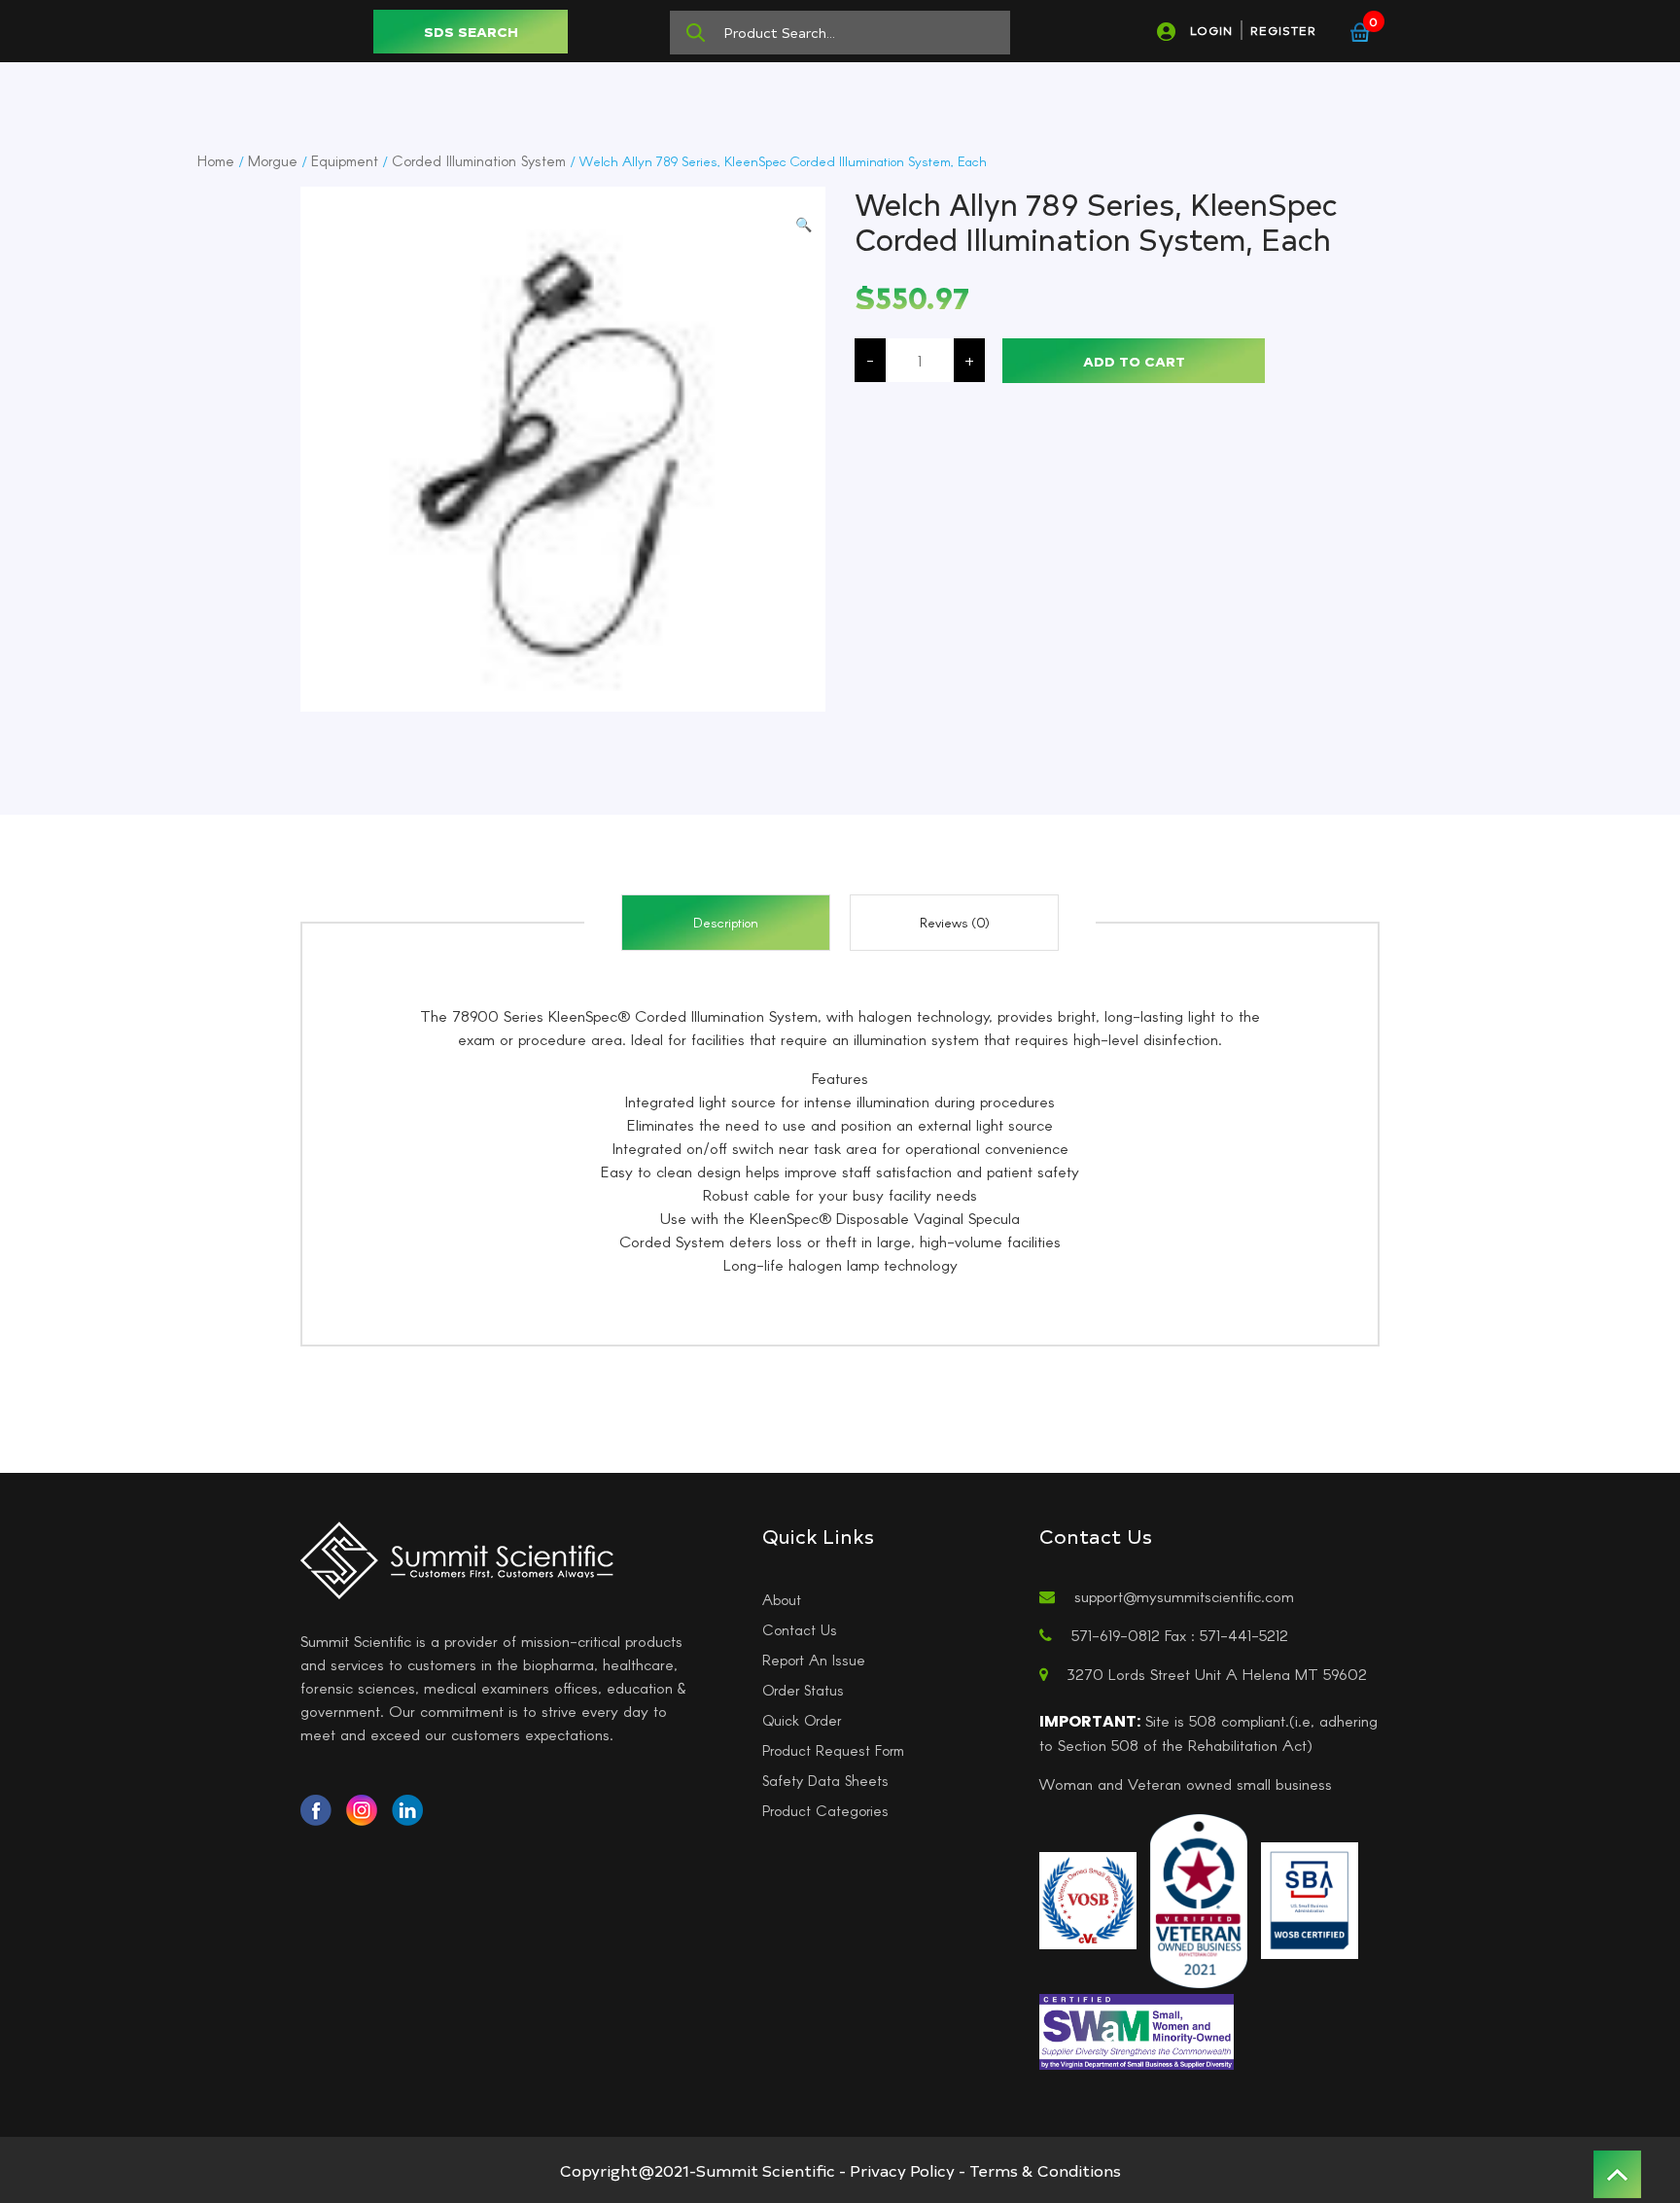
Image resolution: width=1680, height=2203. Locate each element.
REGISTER (1283, 30)
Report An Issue (814, 1660)
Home (216, 160)
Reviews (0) (955, 922)
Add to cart (1134, 361)
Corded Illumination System (479, 160)
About (782, 1599)
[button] (804, 224)
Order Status (803, 1690)
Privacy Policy (902, 2170)
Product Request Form (833, 1750)
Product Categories (825, 1810)
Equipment (345, 160)
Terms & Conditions (1045, 2170)
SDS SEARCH (471, 32)
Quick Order (802, 1720)
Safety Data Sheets (825, 1780)
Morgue (273, 160)
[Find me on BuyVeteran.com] (1199, 1899)
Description (726, 922)
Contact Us (800, 1629)
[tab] (726, 923)
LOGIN (1211, 30)
